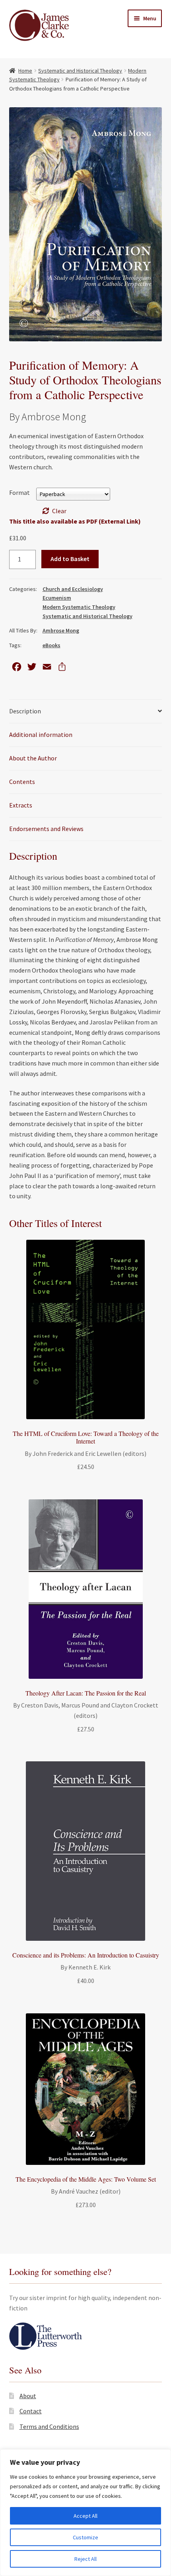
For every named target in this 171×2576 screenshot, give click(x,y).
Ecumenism (57, 598)
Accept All (85, 2516)
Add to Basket (70, 559)
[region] (85, 2513)
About (28, 2396)
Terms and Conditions (49, 2426)
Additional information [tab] (41, 735)
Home (25, 71)
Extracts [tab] (21, 805)
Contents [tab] (22, 782)
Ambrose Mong (61, 630)
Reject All (85, 2559)
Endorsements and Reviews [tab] (46, 829)
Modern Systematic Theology (79, 607)
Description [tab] (25, 711)
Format (19, 492)
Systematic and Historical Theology (80, 71)
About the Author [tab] (33, 758)
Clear (59, 511)
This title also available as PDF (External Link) (75, 521)
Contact (31, 2411)
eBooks (51, 645)
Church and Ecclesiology (73, 589)
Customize (85, 2537)
